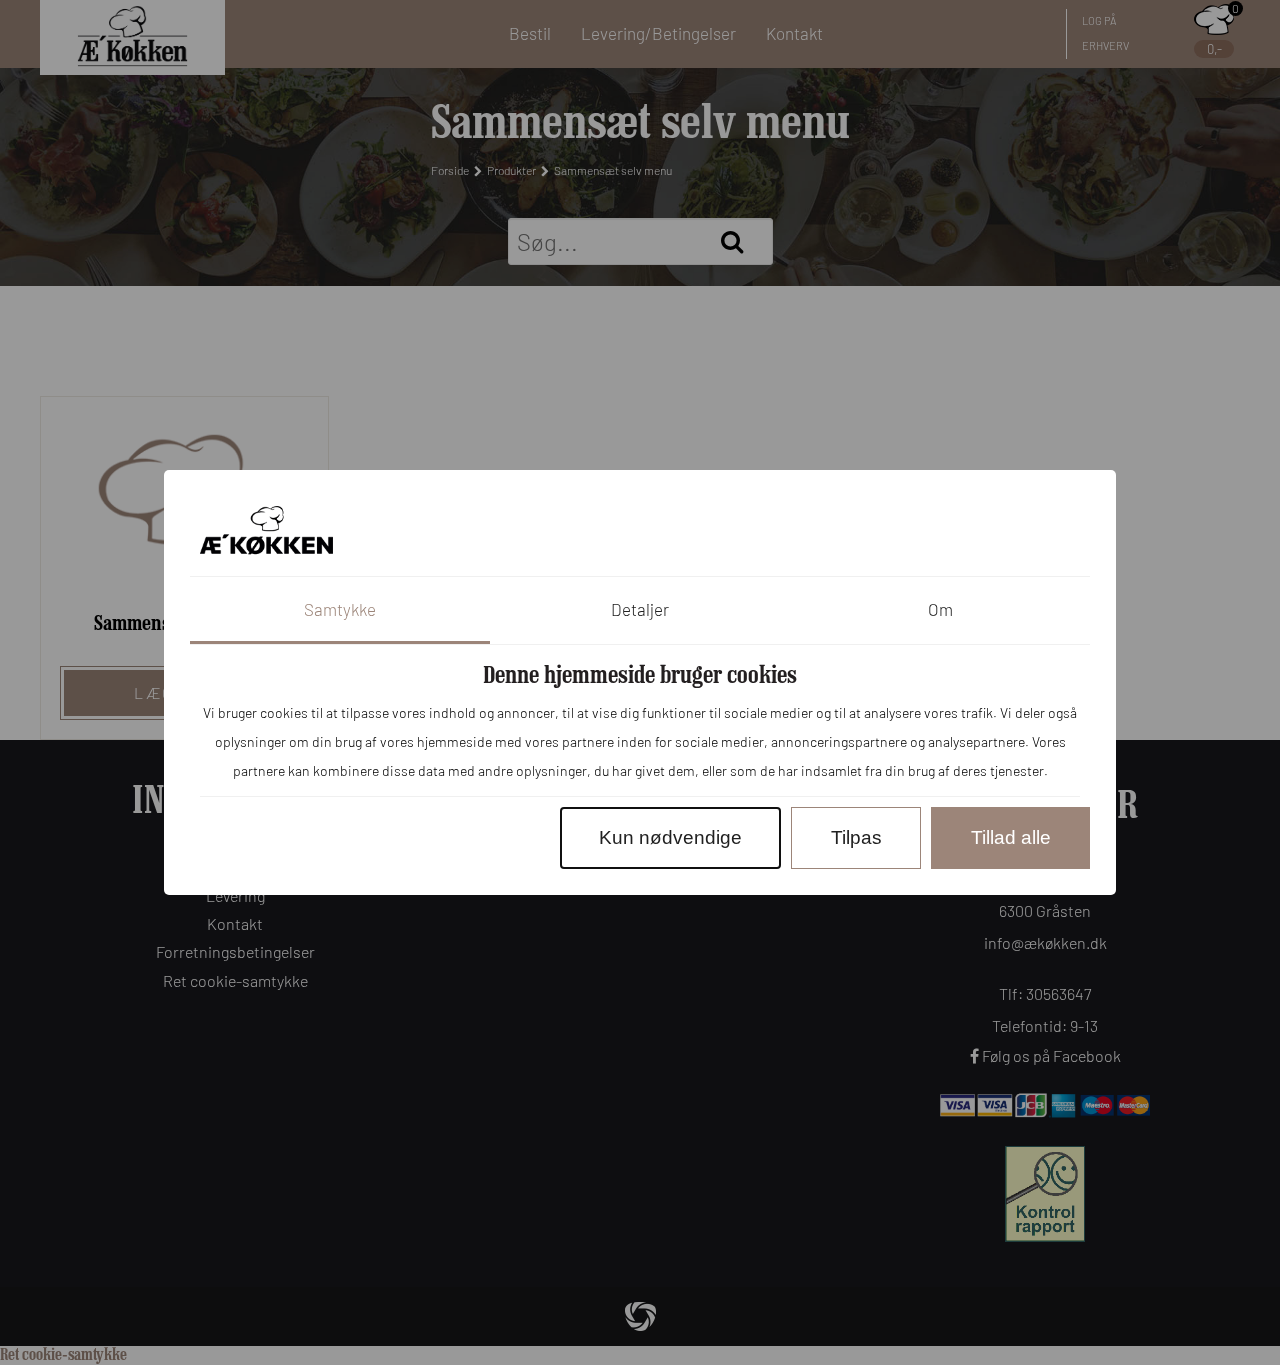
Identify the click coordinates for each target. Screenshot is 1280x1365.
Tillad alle (1011, 837)
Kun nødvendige (670, 837)
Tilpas (856, 837)
